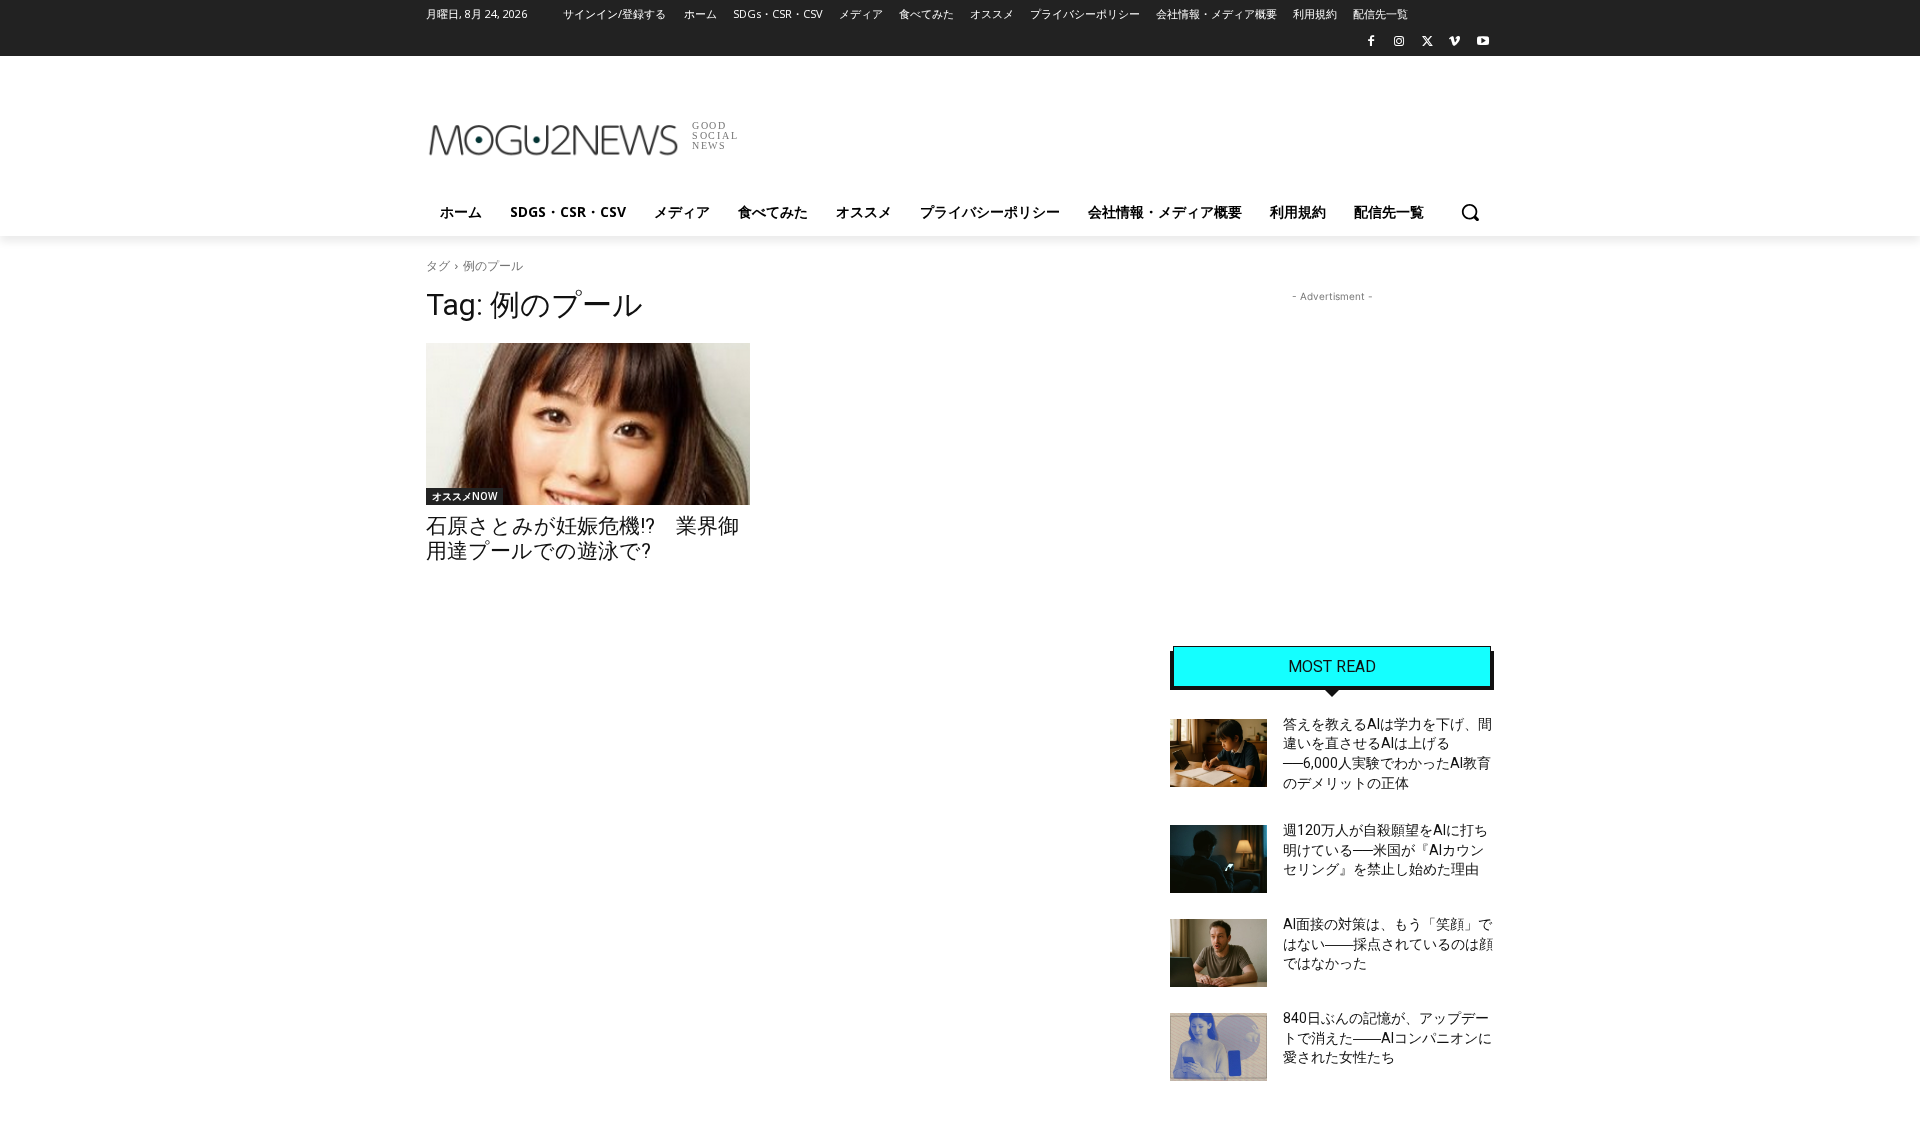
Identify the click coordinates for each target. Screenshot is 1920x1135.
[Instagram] (1399, 42)
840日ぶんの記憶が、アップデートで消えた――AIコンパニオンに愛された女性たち (1387, 1037)
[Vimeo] (1454, 42)
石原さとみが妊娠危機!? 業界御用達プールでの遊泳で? (582, 538)
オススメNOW (464, 496)
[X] (1427, 42)
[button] (1470, 212)
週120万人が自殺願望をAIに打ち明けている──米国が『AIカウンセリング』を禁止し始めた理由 (1385, 849)
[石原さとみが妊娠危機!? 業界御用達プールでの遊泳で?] (588, 424)
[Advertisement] (1110, 129)
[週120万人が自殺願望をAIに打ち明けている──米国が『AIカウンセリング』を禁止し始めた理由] (1218, 859)
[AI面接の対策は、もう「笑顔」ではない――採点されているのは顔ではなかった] (1218, 953)
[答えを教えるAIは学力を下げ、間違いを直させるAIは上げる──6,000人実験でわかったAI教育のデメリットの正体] (1218, 753)
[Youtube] (1482, 42)
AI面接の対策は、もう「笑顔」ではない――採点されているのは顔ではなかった (1388, 943)
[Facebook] (1371, 42)
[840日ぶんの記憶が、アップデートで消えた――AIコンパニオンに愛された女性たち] (1218, 1047)
